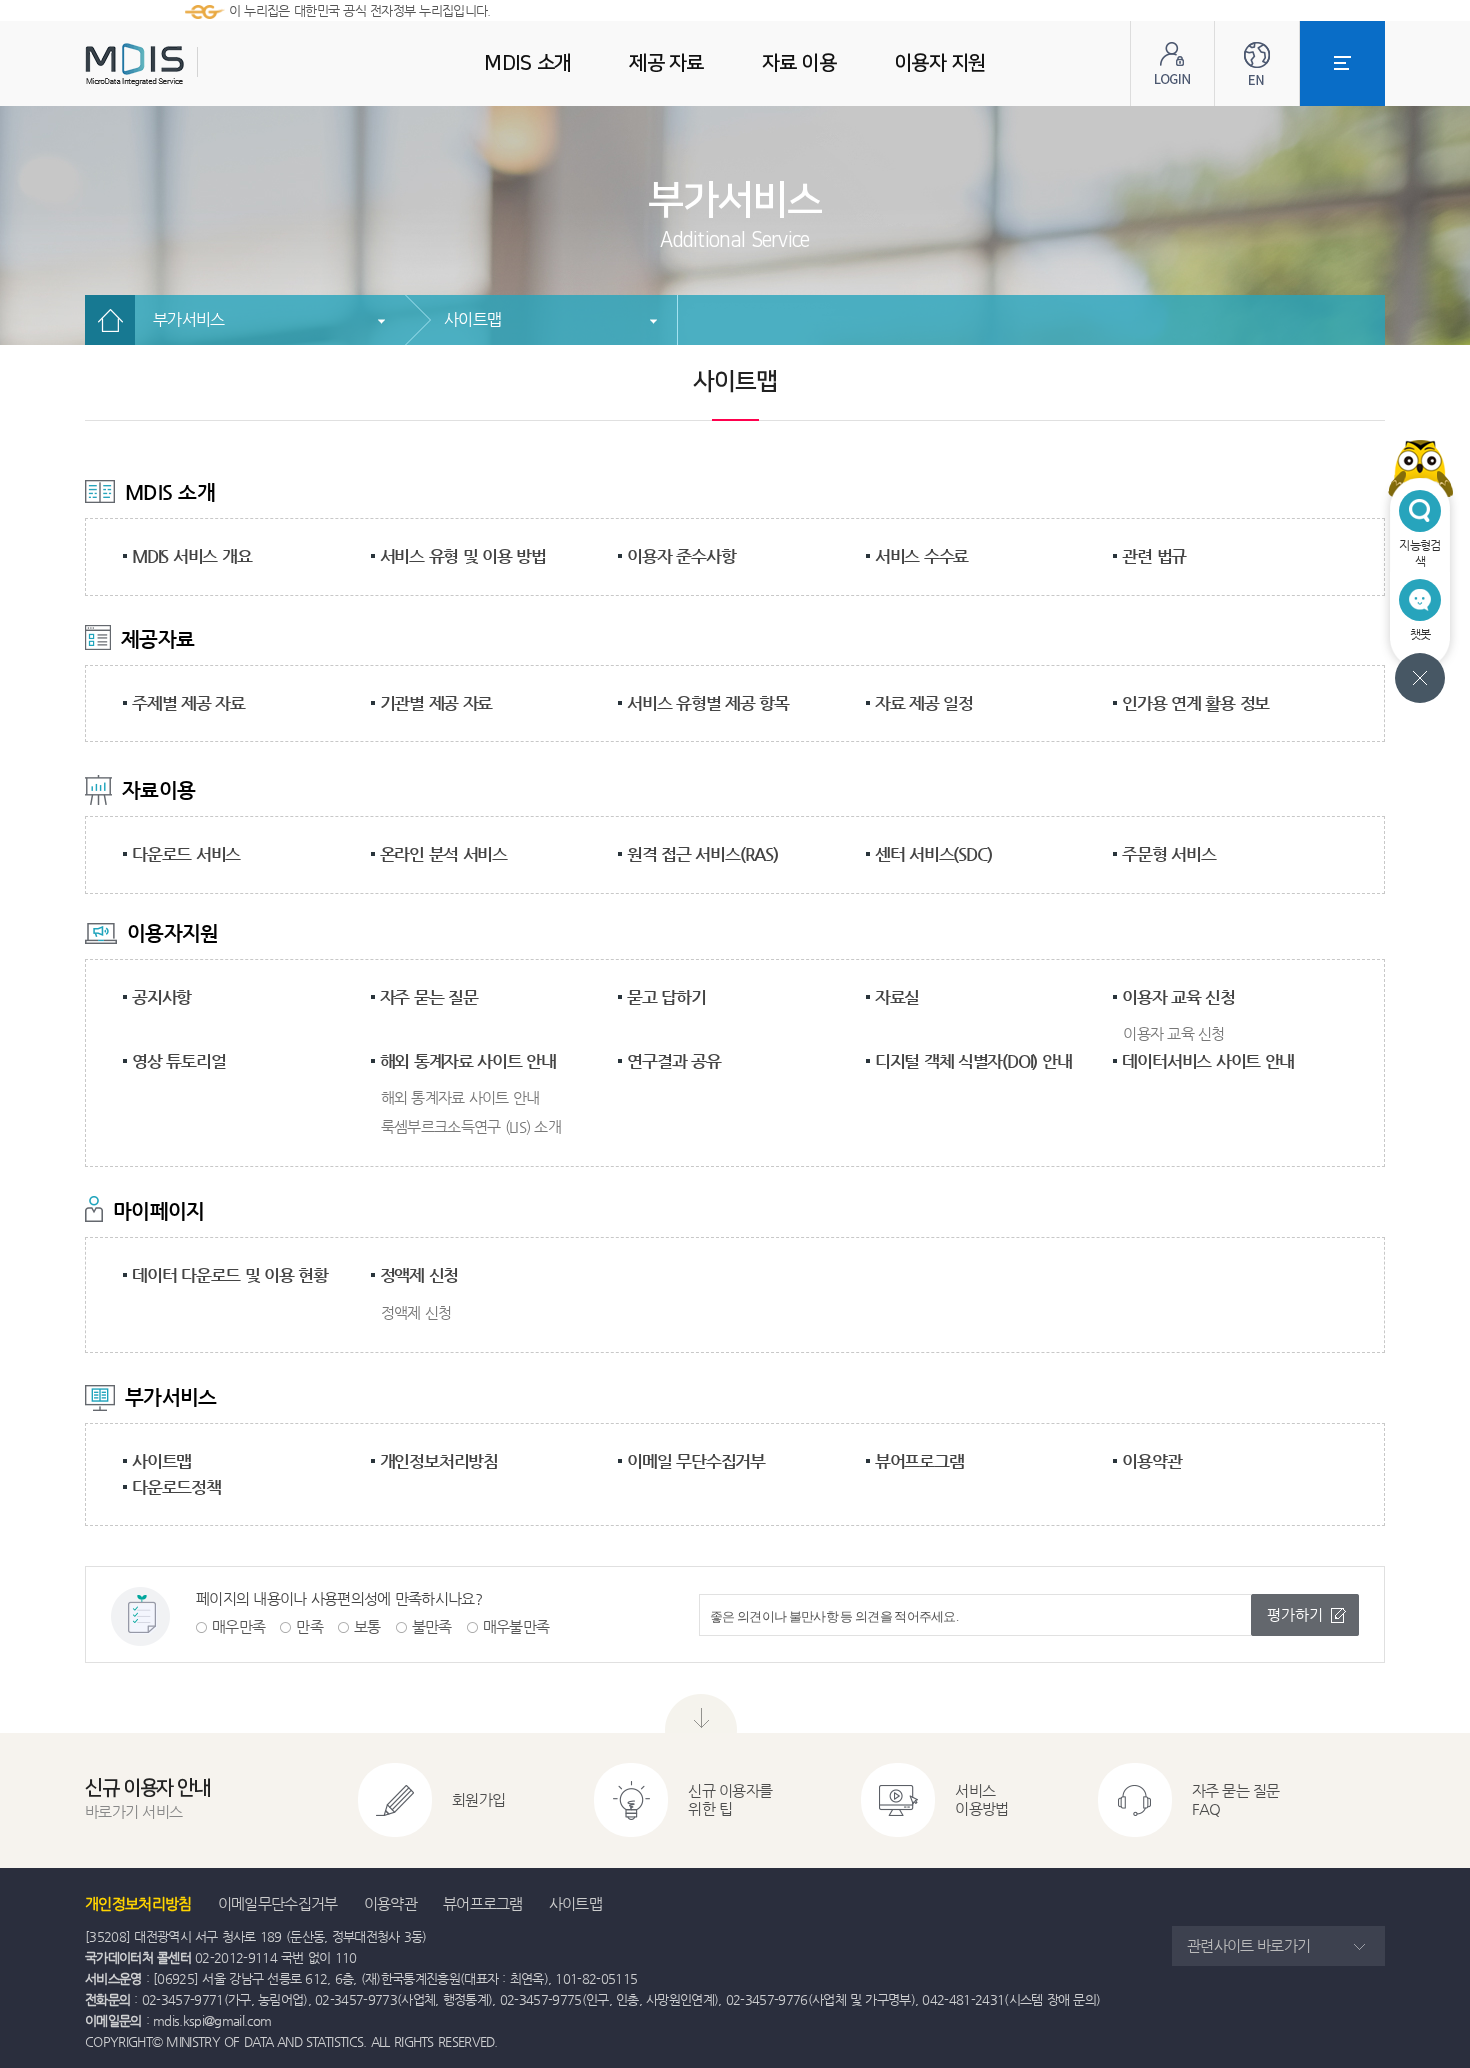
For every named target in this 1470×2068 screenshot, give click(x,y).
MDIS (185, 64)
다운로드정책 (176, 1487)
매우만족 (238, 1626)
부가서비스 (189, 319)
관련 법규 (1154, 556)
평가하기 (1295, 1614)
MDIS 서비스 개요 (191, 556)
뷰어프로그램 (919, 1461)
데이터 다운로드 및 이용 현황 (230, 1275)
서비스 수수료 (921, 556)
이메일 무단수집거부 (696, 1461)
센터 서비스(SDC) (933, 854)
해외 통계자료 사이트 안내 (468, 1061)
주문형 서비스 (1168, 854)
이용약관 (1151, 1461)
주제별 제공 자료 (188, 703)
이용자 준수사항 (681, 556)
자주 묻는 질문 (429, 997)
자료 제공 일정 (924, 703)
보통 (367, 1626)
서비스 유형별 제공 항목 (708, 703)
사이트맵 (472, 319)
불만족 (432, 1626)
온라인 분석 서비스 (444, 854)
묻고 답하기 (666, 997)
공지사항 (161, 997)
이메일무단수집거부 (278, 1903)
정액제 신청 (419, 1275)
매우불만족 (516, 1626)
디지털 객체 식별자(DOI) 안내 (973, 1061)
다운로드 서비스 (186, 854)
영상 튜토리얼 (178, 1061)
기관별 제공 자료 (436, 703)
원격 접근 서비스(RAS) (702, 854)
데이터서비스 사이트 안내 (1208, 1061)
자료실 (897, 997)
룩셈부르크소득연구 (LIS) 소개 (471, 1126)
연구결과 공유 (673, 1061)
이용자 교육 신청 (1178, 997)
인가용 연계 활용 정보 (1195, 703)
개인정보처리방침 (439, 1461)
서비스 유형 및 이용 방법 (463, 556)
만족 (309, 1626)
